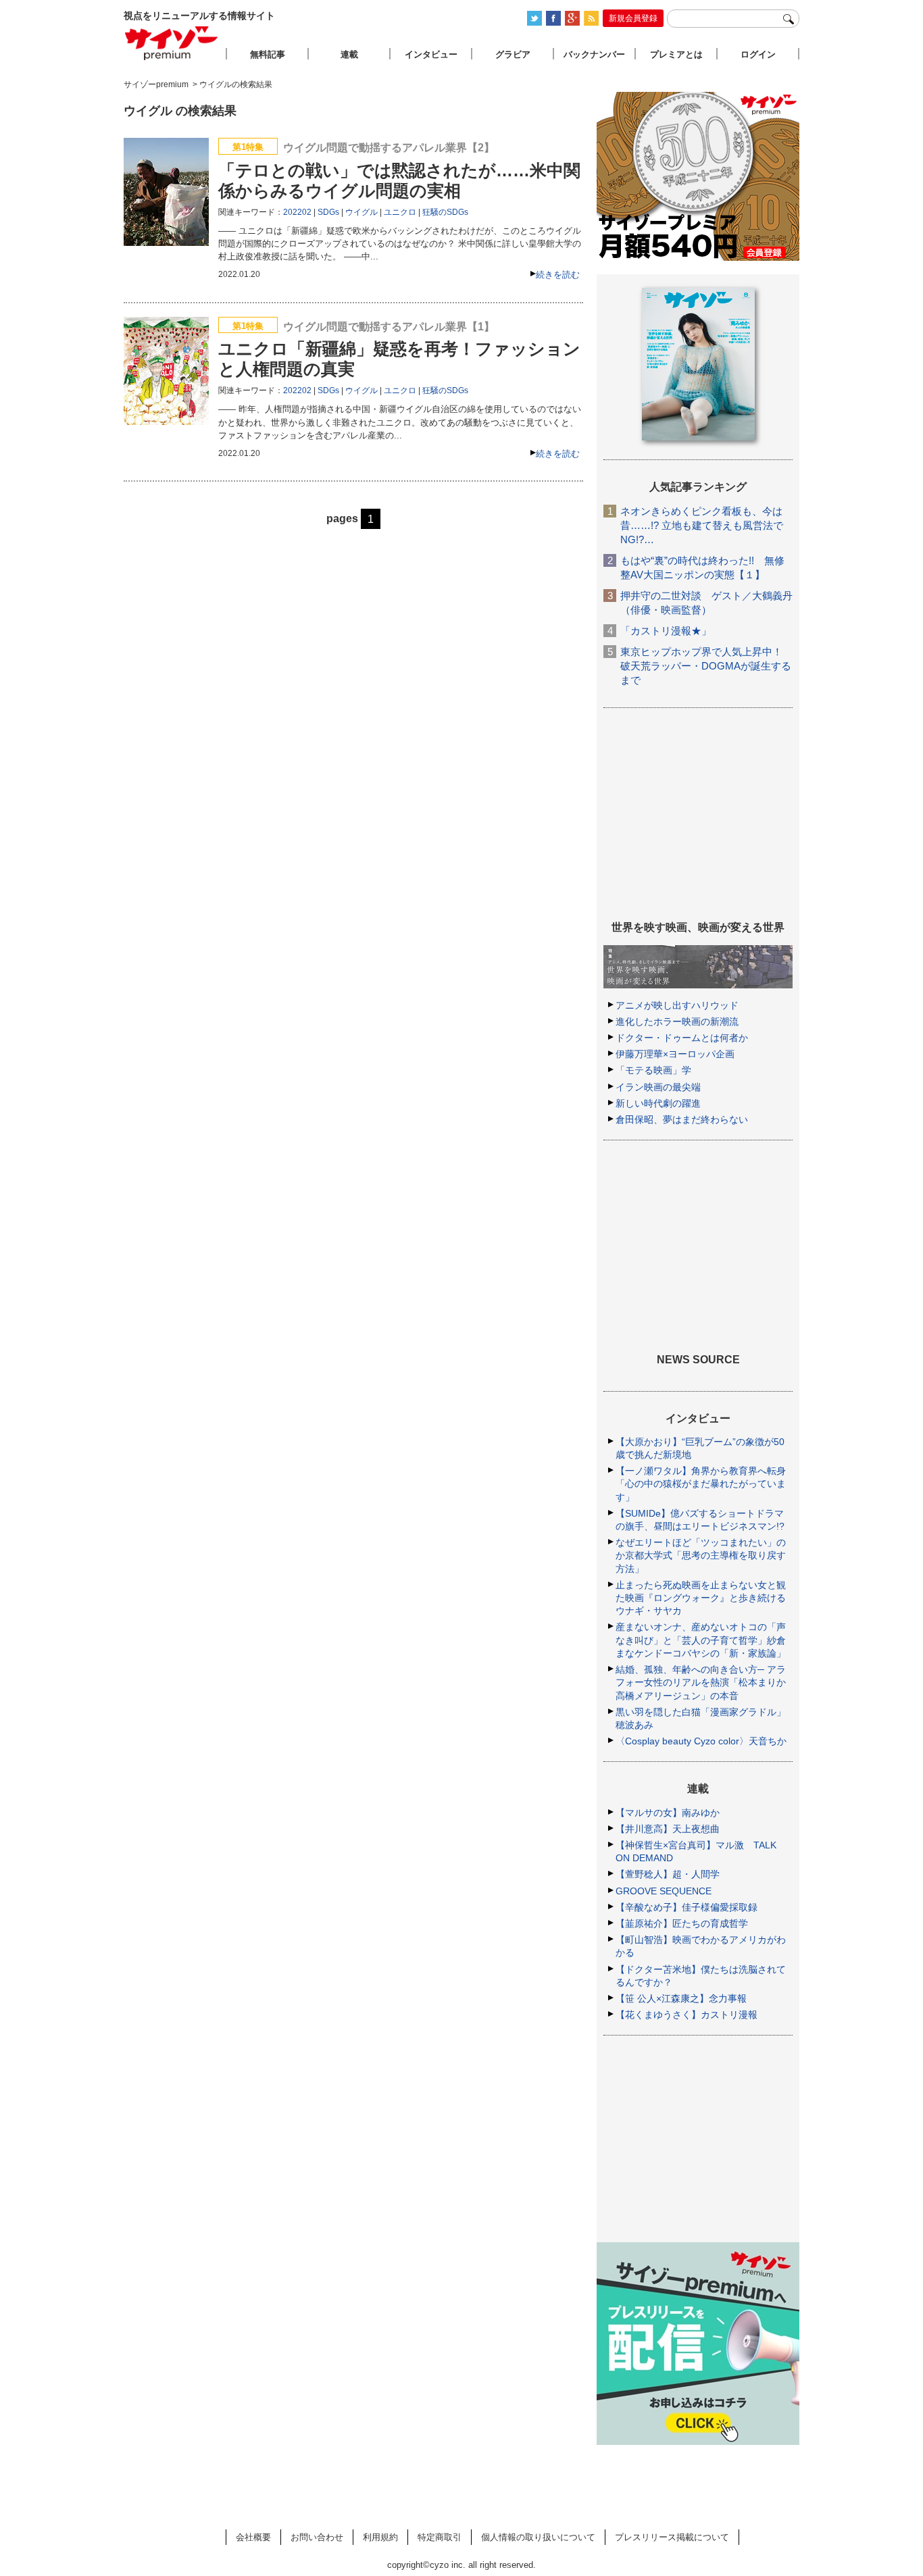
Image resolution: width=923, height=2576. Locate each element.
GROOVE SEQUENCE (664, 1891)
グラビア (513, 54)
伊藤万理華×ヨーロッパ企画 (675, 1054)
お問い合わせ (317, 2537)
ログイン (758, 54)
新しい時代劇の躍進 (658, 1103)
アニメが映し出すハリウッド (677, 1005)
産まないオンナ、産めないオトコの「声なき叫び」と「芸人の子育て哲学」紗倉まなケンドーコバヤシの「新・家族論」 (701, 1640)
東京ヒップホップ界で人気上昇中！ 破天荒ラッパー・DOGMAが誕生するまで (706, 666)
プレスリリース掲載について (672, 2537)
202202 (297, 212)
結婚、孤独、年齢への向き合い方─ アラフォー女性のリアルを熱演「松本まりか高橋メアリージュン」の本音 (701, 1682)
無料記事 (268, 54)
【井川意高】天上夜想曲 (668, 1829)
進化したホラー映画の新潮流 (677, 1021)
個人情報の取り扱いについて (538, 2537)
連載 (349, 54)
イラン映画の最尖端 (658, 1087)
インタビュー (431, 54)
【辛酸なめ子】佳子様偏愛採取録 (687, 1907)
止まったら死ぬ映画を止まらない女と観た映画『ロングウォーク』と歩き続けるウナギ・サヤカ (701, 1598)
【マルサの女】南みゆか (668, 1813)
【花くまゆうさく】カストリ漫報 (687, 2015)
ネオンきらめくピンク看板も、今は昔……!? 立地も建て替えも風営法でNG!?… (702, 525)
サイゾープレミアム (172, 43)
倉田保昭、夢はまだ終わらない (682, 1119)
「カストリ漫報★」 (666, 631)
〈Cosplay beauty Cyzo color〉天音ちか (701, 1741)
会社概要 (253, 2537)
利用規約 (380, 2537)
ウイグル (361, 212)
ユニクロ (400, 212)
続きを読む (558, 275)
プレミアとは (676, 54)
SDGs (328, 212)
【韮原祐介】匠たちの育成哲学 (682, 1923)
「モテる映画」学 (653, 1070)
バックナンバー (594, 54)
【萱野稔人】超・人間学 (668, 1874)
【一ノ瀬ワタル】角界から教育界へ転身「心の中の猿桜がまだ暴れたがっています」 (701, 1484)
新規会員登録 (633, 18)
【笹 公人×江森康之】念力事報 (681, 1998)
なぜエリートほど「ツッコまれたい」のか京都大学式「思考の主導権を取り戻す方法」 (701, 1555)
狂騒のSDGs (445, 212)
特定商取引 (440, 2537)
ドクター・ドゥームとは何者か (682, 1038)
